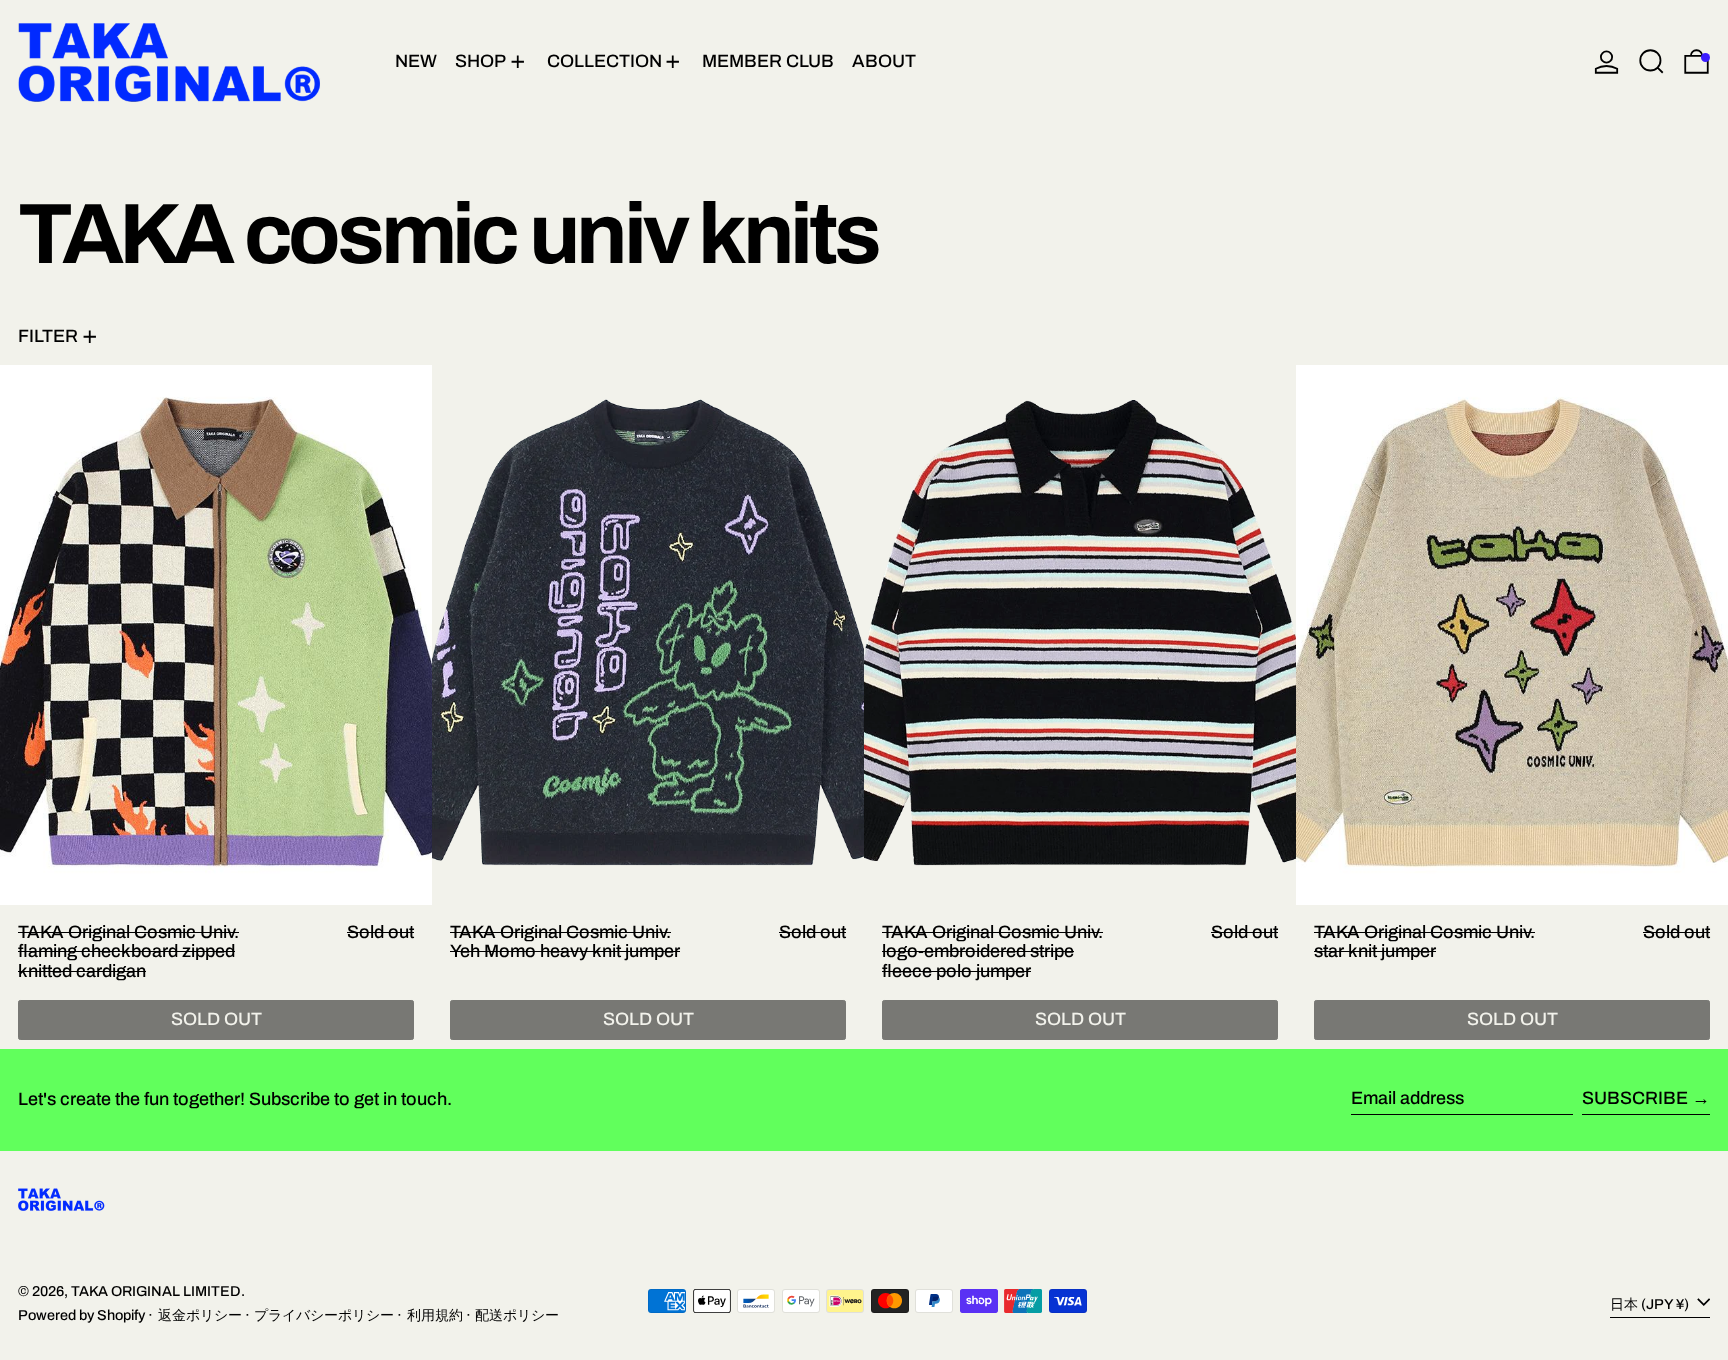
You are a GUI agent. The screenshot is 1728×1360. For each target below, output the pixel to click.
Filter (48, 336)
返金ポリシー (200, 1315)
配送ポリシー (517, 1315)
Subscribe (1635, 1098)
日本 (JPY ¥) (1651, 1303)
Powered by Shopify (81, 1315)
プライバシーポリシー (324, 1315)
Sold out (216, 1019)
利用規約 (435, 1315)
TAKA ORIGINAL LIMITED (156, 1291)
